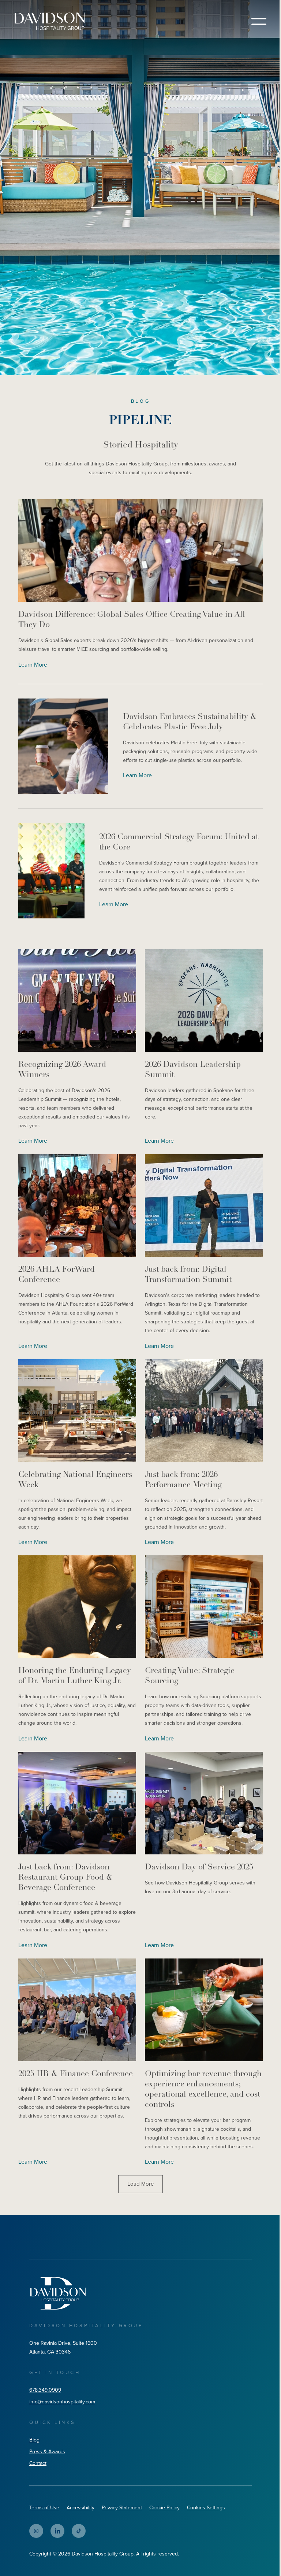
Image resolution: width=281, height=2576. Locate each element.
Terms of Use (44, 2508)
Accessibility (80, 2508)
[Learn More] (140, 550)
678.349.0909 (45, 2390)
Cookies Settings (206, 2508)
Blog (34, 2440)
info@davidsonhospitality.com (62, 2402)
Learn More (33, 665)
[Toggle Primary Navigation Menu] (259, 21)
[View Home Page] (58, 2293)
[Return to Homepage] (50, 21)
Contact (38, 2463)
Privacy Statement (122, 2508)
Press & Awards (47, 2452)
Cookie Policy (164, 2508)
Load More (140, 2184)
